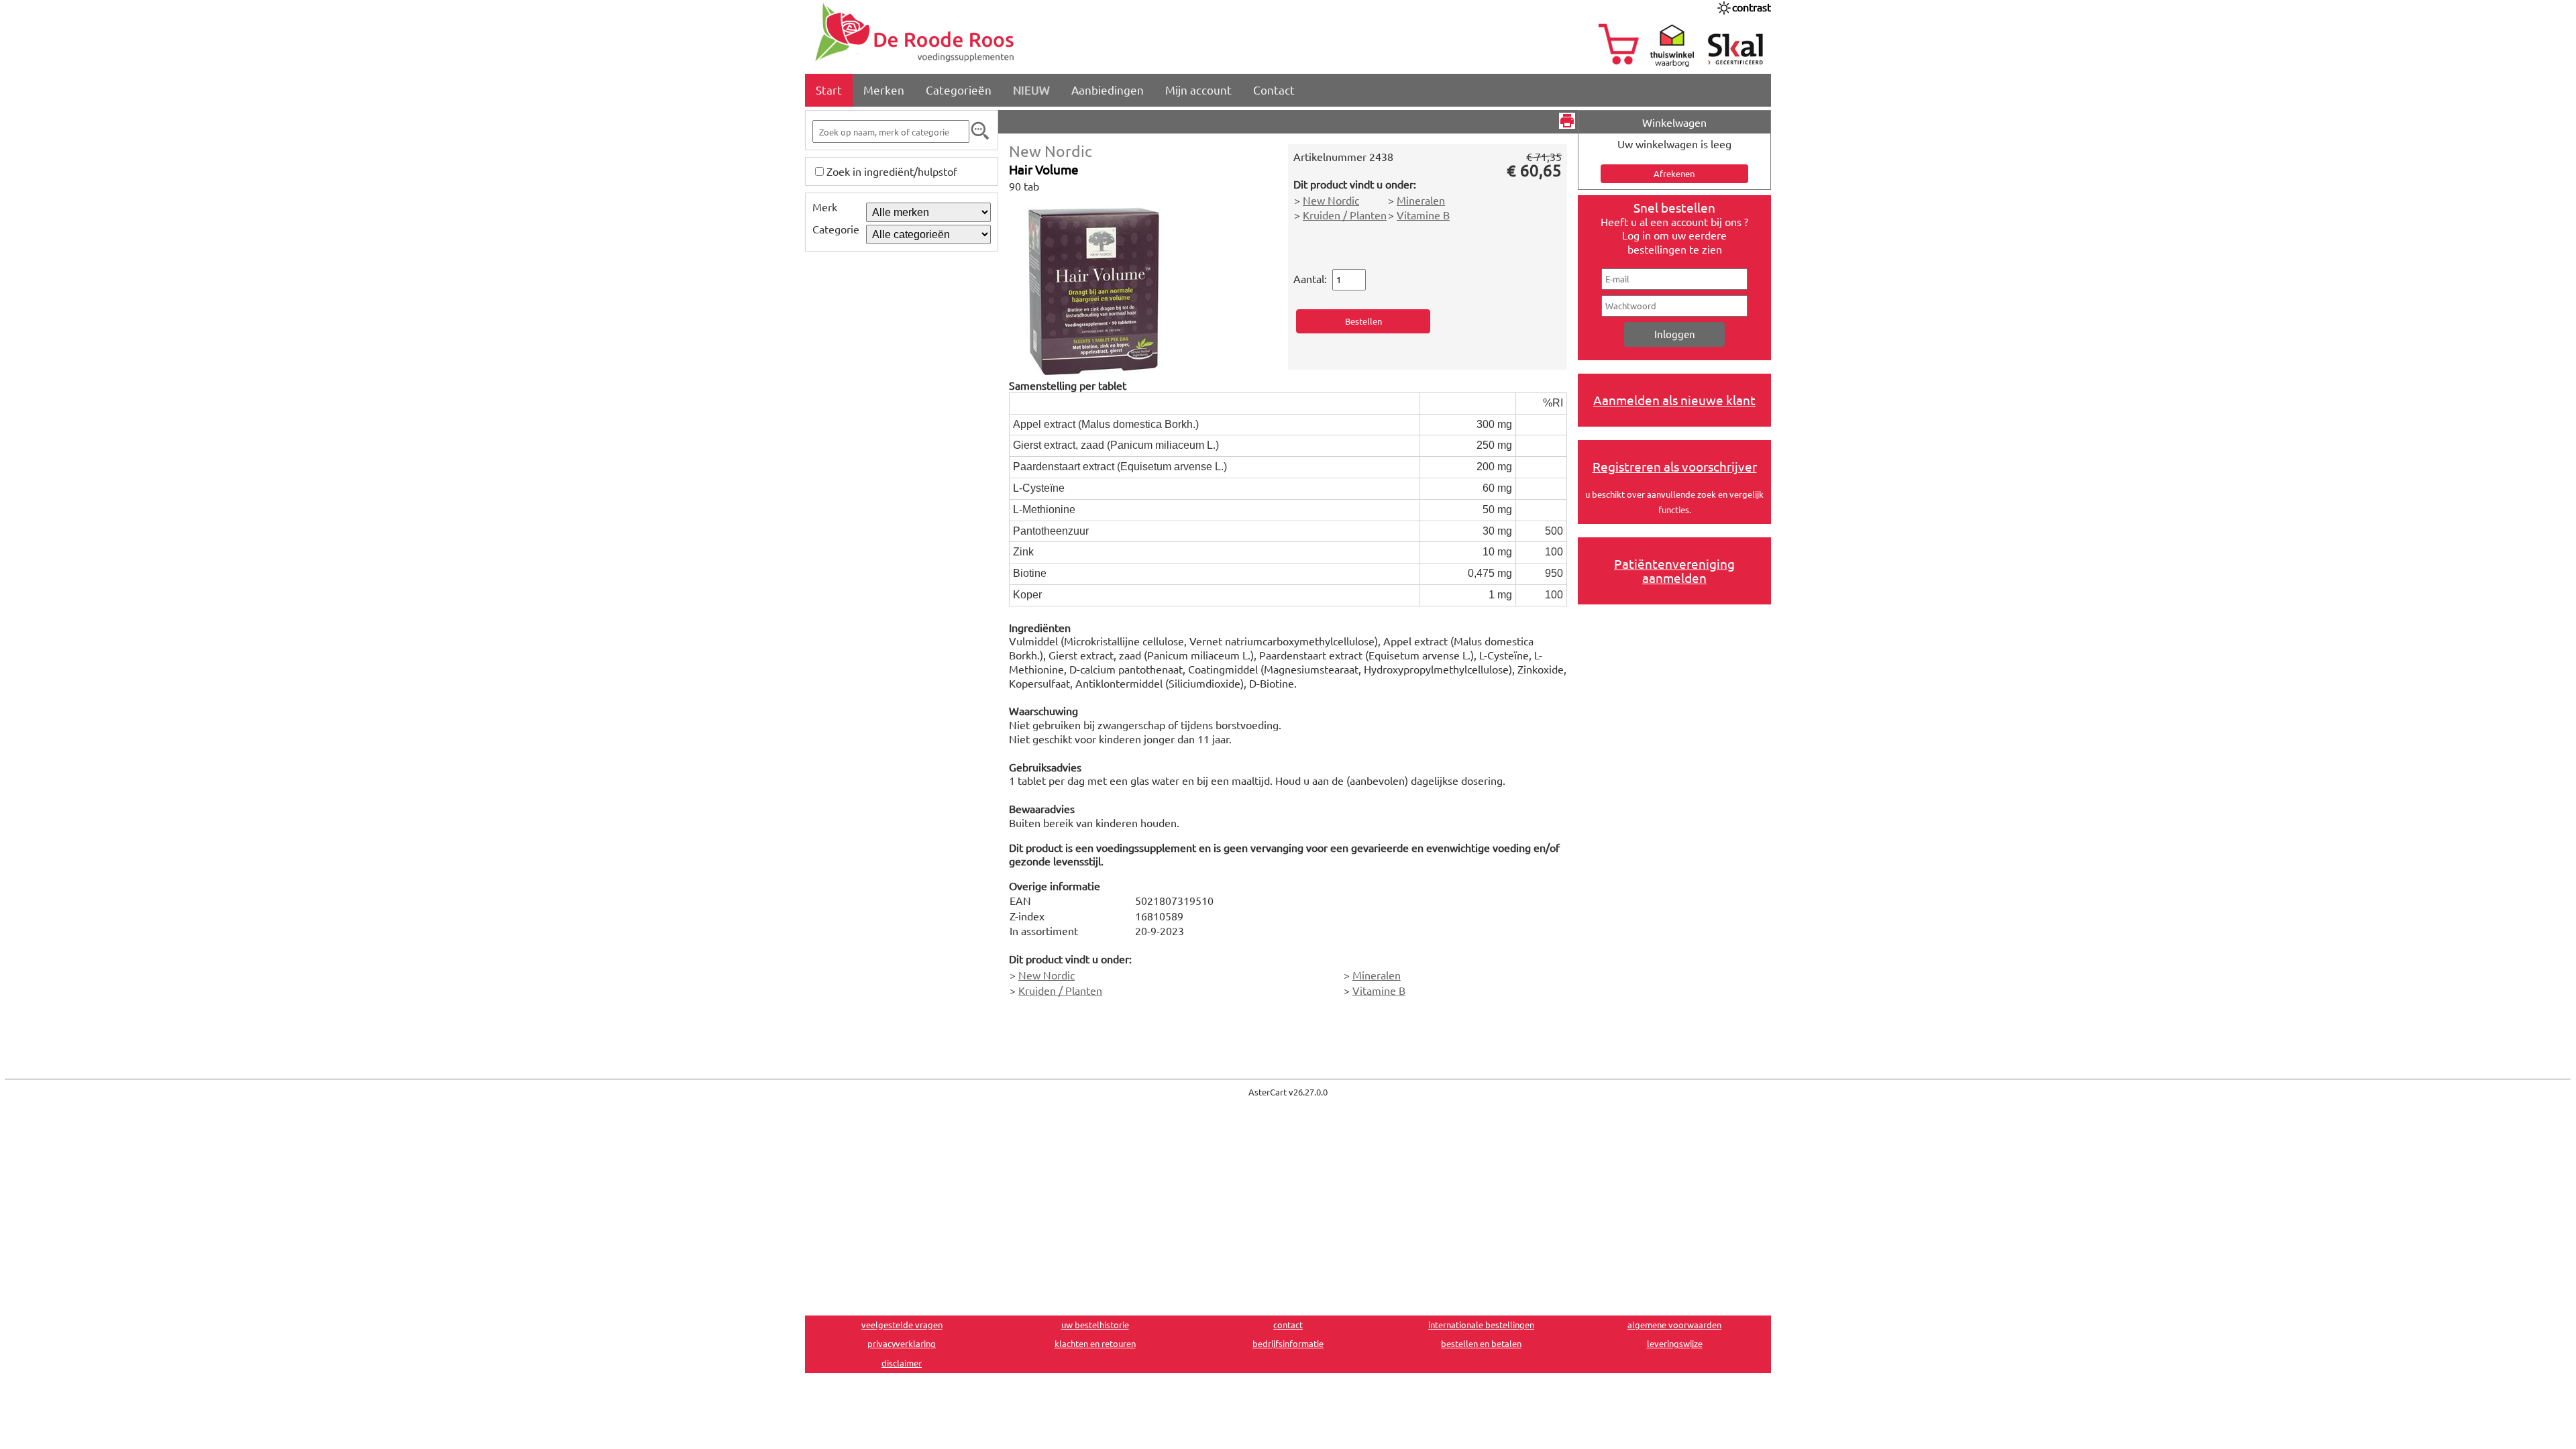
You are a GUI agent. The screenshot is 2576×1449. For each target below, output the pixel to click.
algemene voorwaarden (1674, 1325)
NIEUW (1031, 90)
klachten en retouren (1095, 1343)
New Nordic (1051, 151)
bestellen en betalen (1481, 1343)
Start (829, 90)
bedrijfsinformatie (1288, 1343)
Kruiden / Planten (1345, 215)
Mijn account (1198, 90)
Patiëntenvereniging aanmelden (1674, 571)
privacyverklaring (902, 1343)
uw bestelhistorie (1095, 1325)
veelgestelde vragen (902, 1325)
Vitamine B (1423, 215)
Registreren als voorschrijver (1675, 466)
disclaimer (902, 1363)
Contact (1274, 90)
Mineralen (1421, 200)
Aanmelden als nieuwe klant (1674, 400)
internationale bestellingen (1481, 1325)
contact (1288, 1325)
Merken (884, 90)
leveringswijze (1675, 1343)
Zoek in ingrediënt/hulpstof (892, 171)
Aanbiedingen (1108, 90)
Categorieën (959, 90)
